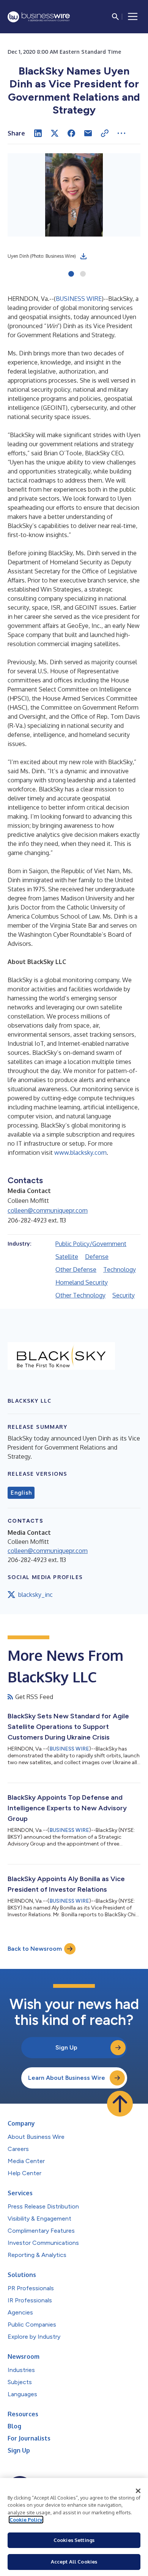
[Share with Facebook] (71, 133)
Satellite (67, 1257)
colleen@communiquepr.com (48, 1210)
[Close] (138, 2491)
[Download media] (83, 256)
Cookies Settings (74, 2540)
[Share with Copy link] (105, 133)
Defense (97, 1257)
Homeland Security (82, 1282)
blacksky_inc (35, 1595)
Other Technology (80, 1295)
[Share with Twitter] (55, 133)
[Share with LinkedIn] (38, 133)
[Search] (115, 17)
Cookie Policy (26, 2520)
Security (124, 1295)
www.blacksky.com (80, 1153)
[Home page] (39, 17)
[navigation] (133, 17)
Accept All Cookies (74, 2562)
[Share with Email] (88, 133)
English (21, 1493)
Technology (120, 1269)
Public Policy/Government (91, 1244)
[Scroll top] (120, 2104)
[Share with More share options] (121, 133)
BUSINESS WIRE (79, 299)
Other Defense (76, 1269)
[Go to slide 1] (71, 274)
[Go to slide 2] (83, 274)
